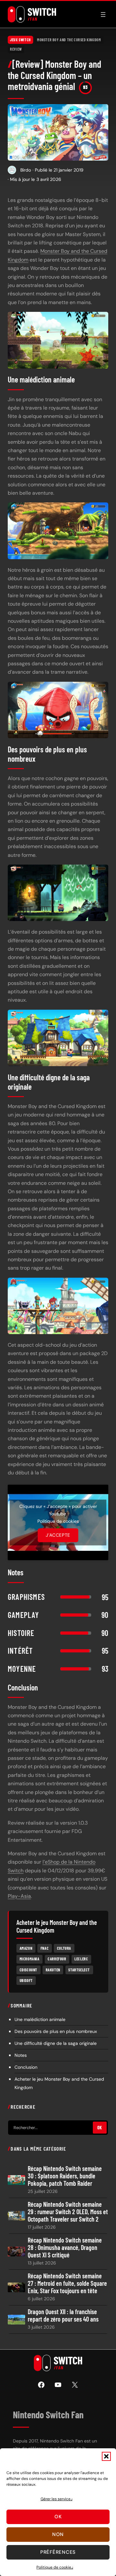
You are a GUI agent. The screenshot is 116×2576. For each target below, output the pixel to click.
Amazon (26, 1948)
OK (100, 2128)
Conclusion (26, 2067)
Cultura (64, 1948)
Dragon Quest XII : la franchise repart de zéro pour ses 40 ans (63, 2315)
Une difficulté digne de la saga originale (56, 2043)
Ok (58, 2517)
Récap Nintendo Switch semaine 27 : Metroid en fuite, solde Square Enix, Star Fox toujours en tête (67, 2283)
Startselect (79, 1970)
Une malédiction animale (40, 2019)
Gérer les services (57, 2499)
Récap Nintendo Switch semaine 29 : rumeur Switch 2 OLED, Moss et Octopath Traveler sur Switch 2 (68, 2212)
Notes (21, 2055)
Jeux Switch (20, 40)
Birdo (26, 170)
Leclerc (81, 1959)
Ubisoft (26, 1980)
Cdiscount (29, 1970)
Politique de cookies (55, 2567)
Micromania (30, 1959)
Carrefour (57, 1959)
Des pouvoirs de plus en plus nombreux (56, 2031)
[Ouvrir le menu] (103, 15)
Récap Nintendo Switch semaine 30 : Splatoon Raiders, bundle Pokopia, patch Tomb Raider (65, 2176)
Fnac (45, 1948)
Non (58, 2534)
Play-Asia (19, 1896)
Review (16, 49)
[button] (106, 2456)
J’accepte (58, 1535)
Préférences (58, 2552)
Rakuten (53, 1970)
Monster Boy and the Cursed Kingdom (69, 40)
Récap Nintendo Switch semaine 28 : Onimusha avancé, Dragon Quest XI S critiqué (65, 2248)
